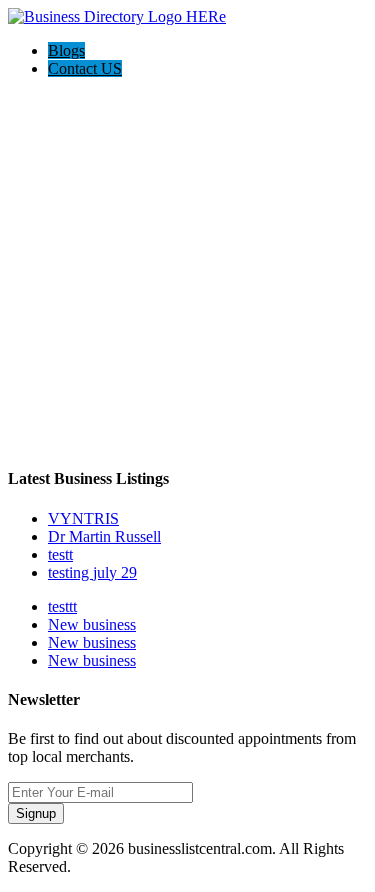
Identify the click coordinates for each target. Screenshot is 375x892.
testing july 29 (92, 572)
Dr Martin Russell (104, 536)
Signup (36, 813)
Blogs (66, 50)
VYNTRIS (83, 518)
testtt (62, 606)
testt (60, 554)
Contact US (85, 68)
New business (92, 624)
